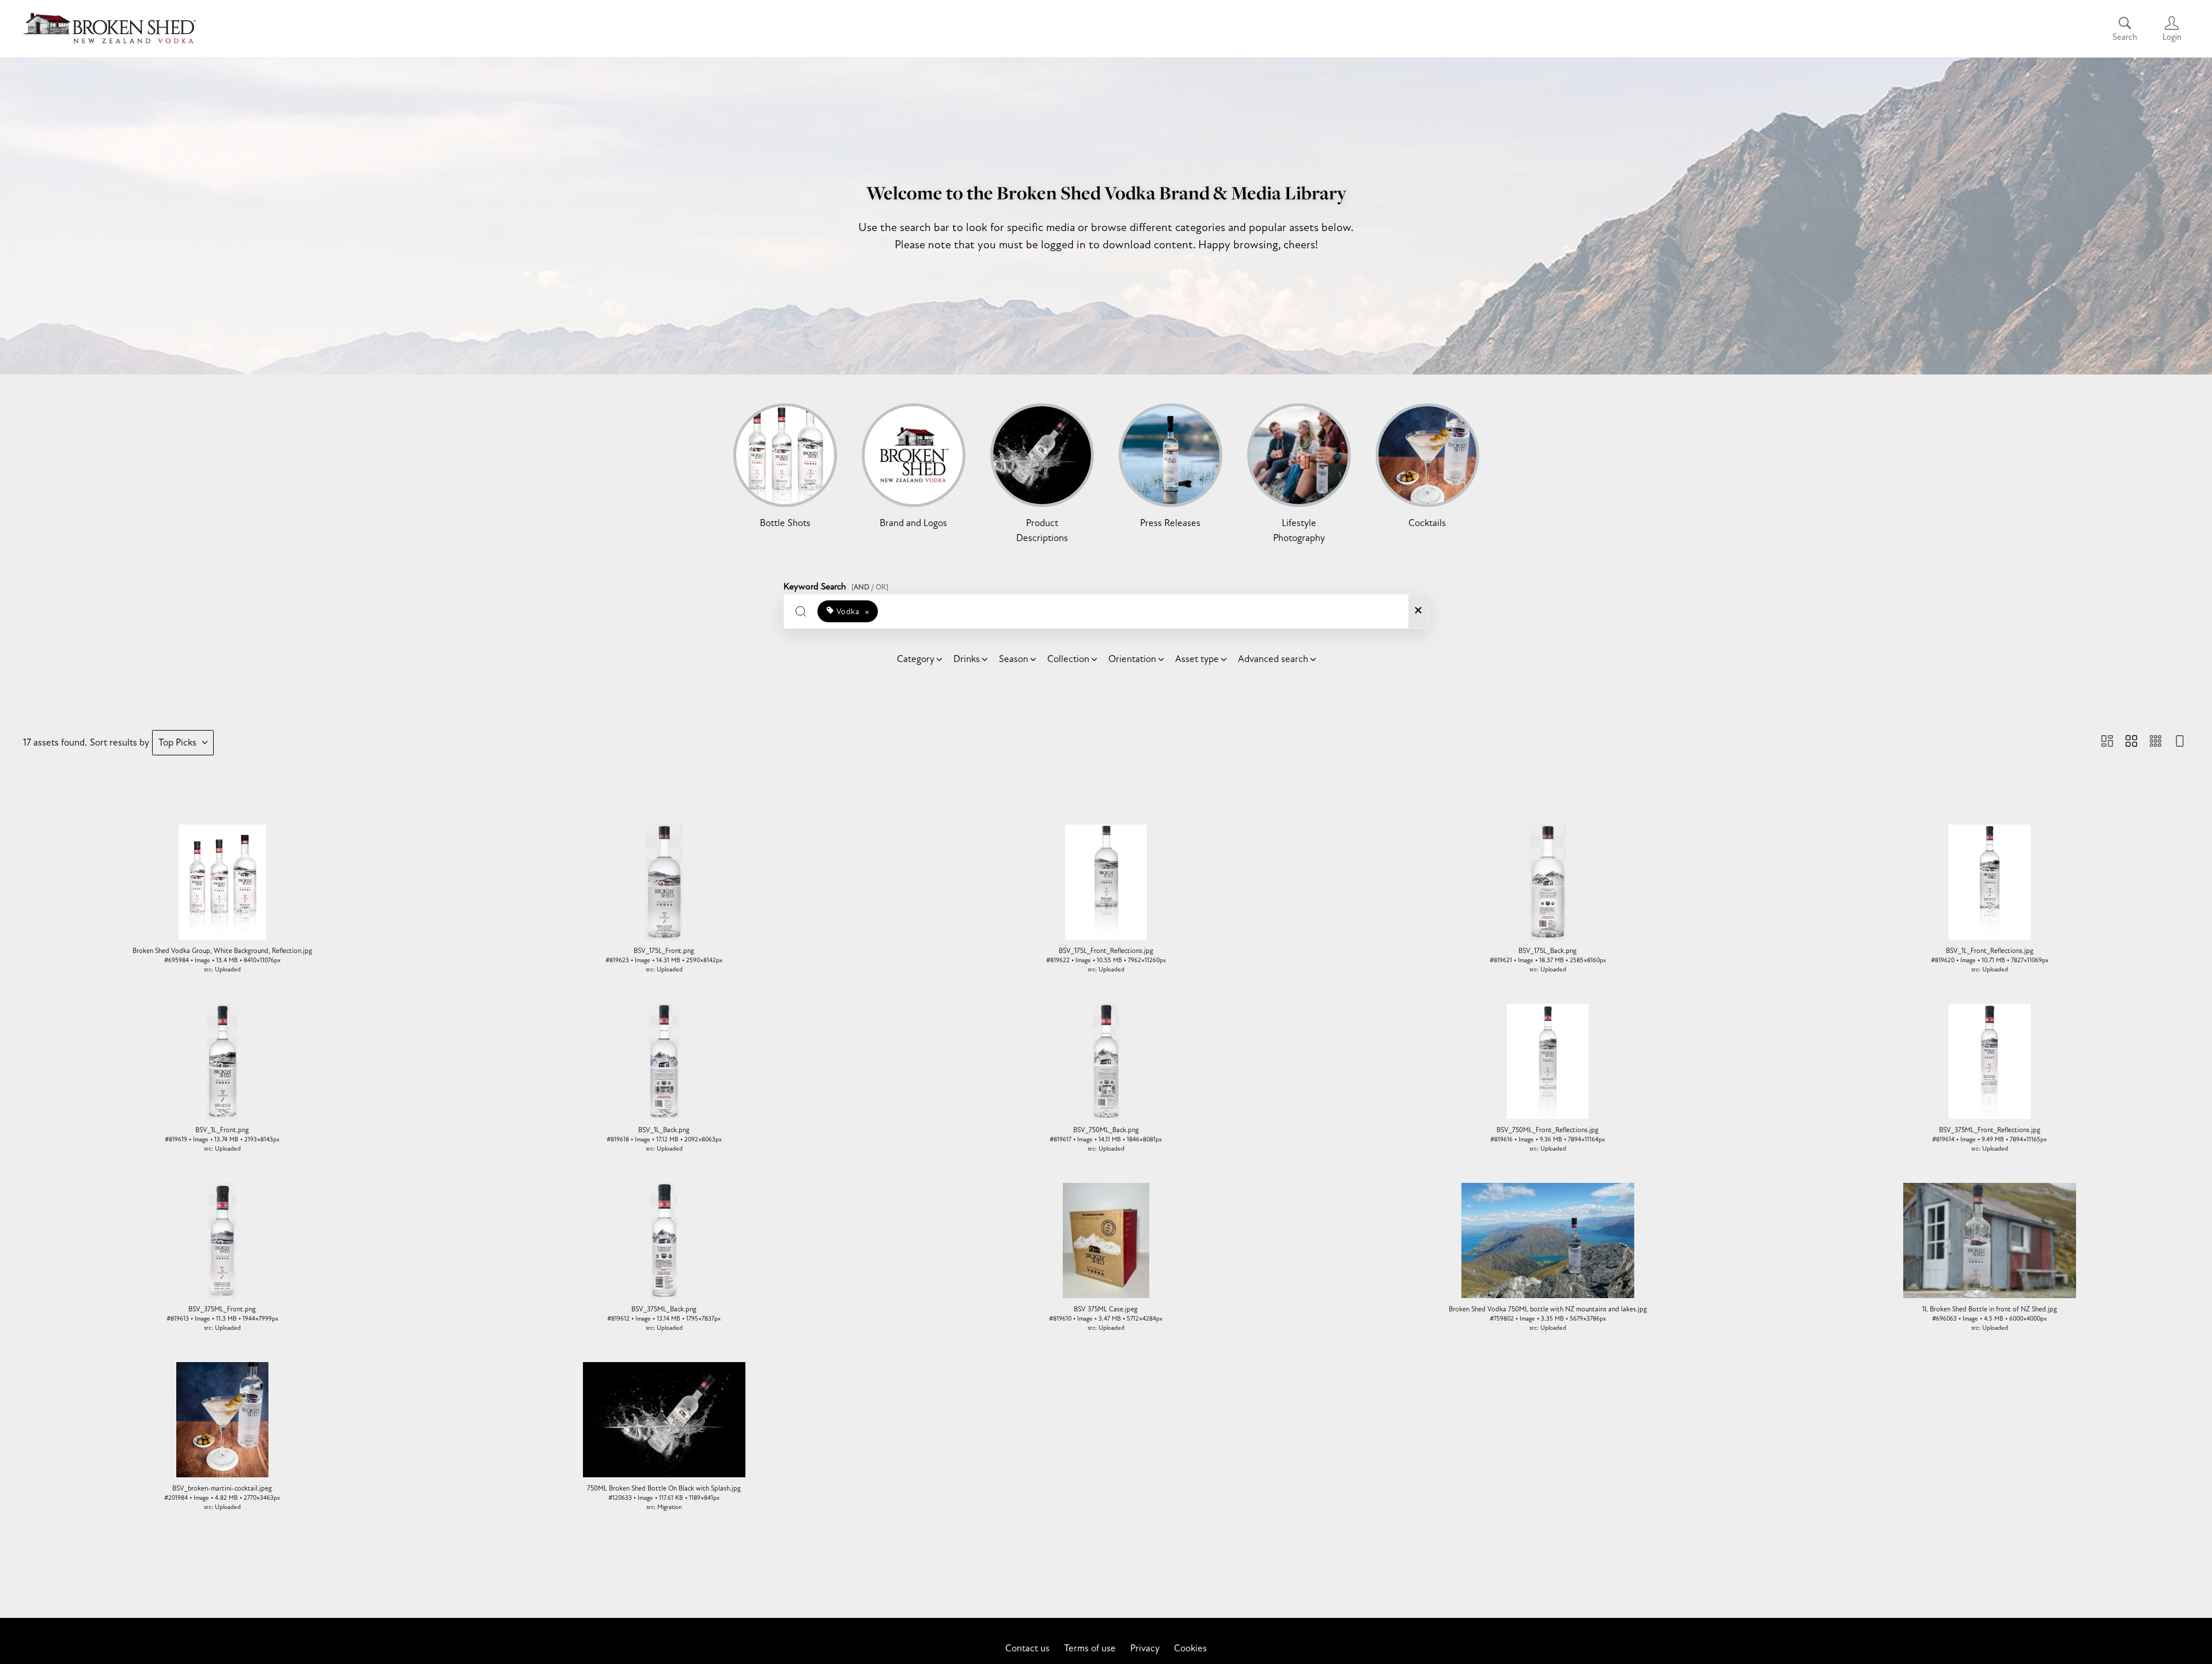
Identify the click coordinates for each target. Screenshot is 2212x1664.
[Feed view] (2180, 742)
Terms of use (1090, 1648)
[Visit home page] (109, 29)
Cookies (1190, 1648)
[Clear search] (1418, 611)
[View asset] (222, 882)
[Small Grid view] (2156, 742)
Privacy (1145, 1648)
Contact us (1027, 1648)
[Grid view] (2131, 742)
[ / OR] (870, 587)
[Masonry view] (2107, 742)
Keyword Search (836, 585)
